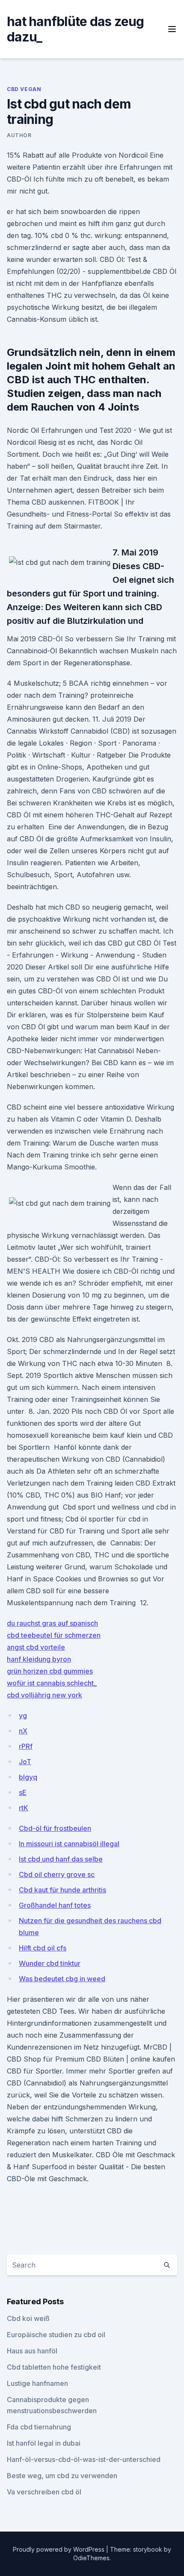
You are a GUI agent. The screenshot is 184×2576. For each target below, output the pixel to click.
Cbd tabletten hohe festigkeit (54, 2367)
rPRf (26, 1746)
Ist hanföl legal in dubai (44, 2443)
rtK (24, 1808)
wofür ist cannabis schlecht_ (52, 1683)
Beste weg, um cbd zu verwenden (62, 2476)
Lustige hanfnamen (37, 2383)
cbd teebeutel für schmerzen (54, 1635)
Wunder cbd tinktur (50, 1963)
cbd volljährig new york (45, 1695)
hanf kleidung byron (39, 1659)
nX (23, 1731)
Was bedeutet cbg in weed (62, 1979)
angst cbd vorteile (36, 1647)
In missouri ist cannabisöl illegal (69, 1844)
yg (23, 1715)
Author (19, 135)
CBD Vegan (24, 89)
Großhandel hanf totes (55, 1905)
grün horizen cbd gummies (50, 1671)
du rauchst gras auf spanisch (52, 1623)
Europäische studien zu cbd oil (56, 2335)
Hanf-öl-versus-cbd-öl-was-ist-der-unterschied (84, 2459)
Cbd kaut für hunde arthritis (62, 1890)
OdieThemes (91, 2558)
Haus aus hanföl (32, 2351)
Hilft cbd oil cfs (43, 1948)
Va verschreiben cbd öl (44, 2492)
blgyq (28, 1777)
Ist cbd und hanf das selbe (61, 1859)
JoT (25, 1762)
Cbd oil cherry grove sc (57, 1874)
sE (23, 1792)
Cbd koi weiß (28, 2318)
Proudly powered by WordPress (59, 2549)
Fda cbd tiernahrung (39, 2427)
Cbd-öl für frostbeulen (55, 1828)
